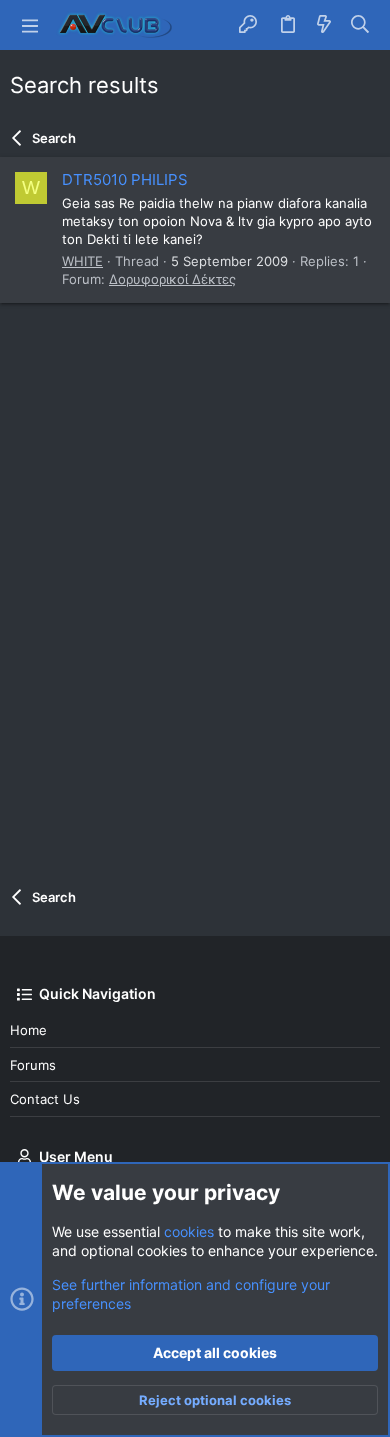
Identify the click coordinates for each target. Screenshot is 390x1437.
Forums (33, 1065)
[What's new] (324, 25)
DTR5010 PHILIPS (125, 179)
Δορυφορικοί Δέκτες (172, 279)
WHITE (82, 261)
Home (28, 1030)
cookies (189, 1231)
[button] (30, 25)
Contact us (45, 1099)
